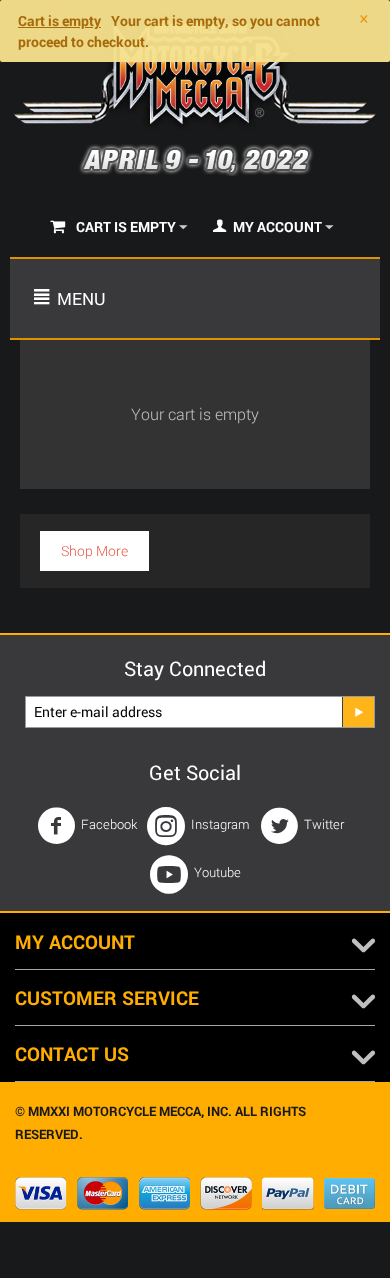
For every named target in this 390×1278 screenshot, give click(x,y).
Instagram (220, 824)
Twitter (324, 824)
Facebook (109, 824)
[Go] (358, 712)
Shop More (94, 550)
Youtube (217, 872)
